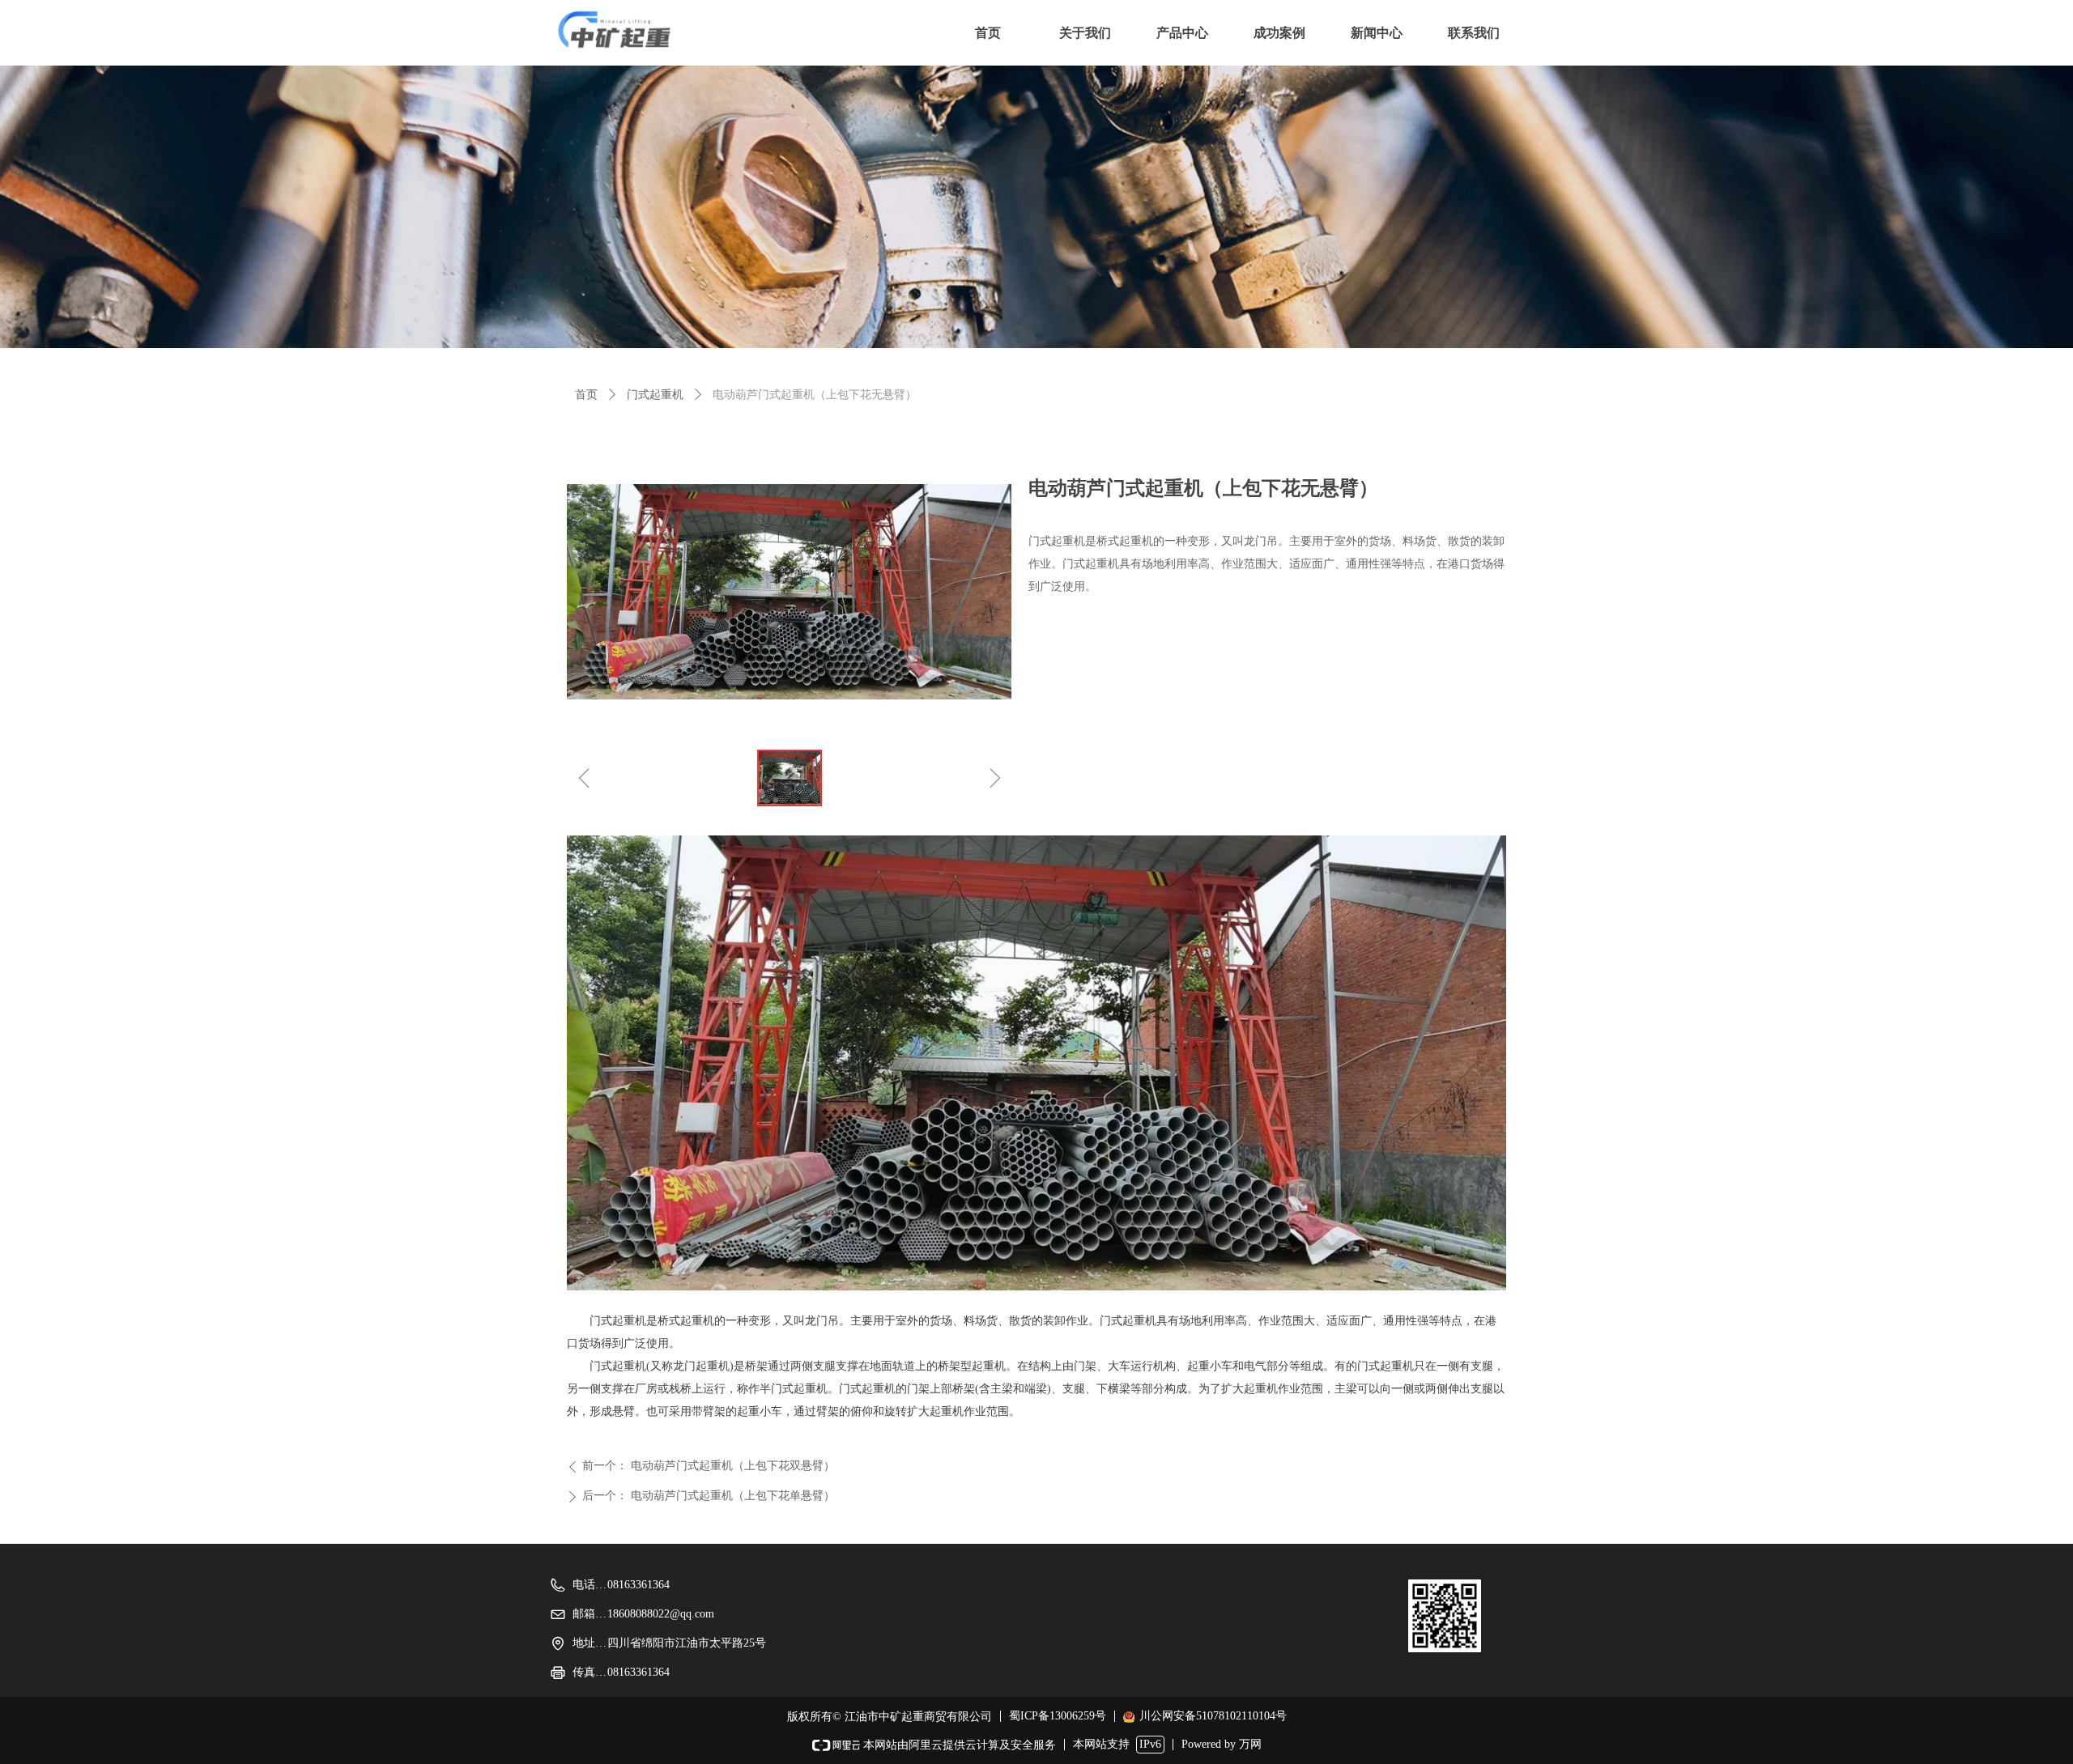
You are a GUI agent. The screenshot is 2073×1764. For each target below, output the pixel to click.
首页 (586, 395)
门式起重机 (655, 395)
